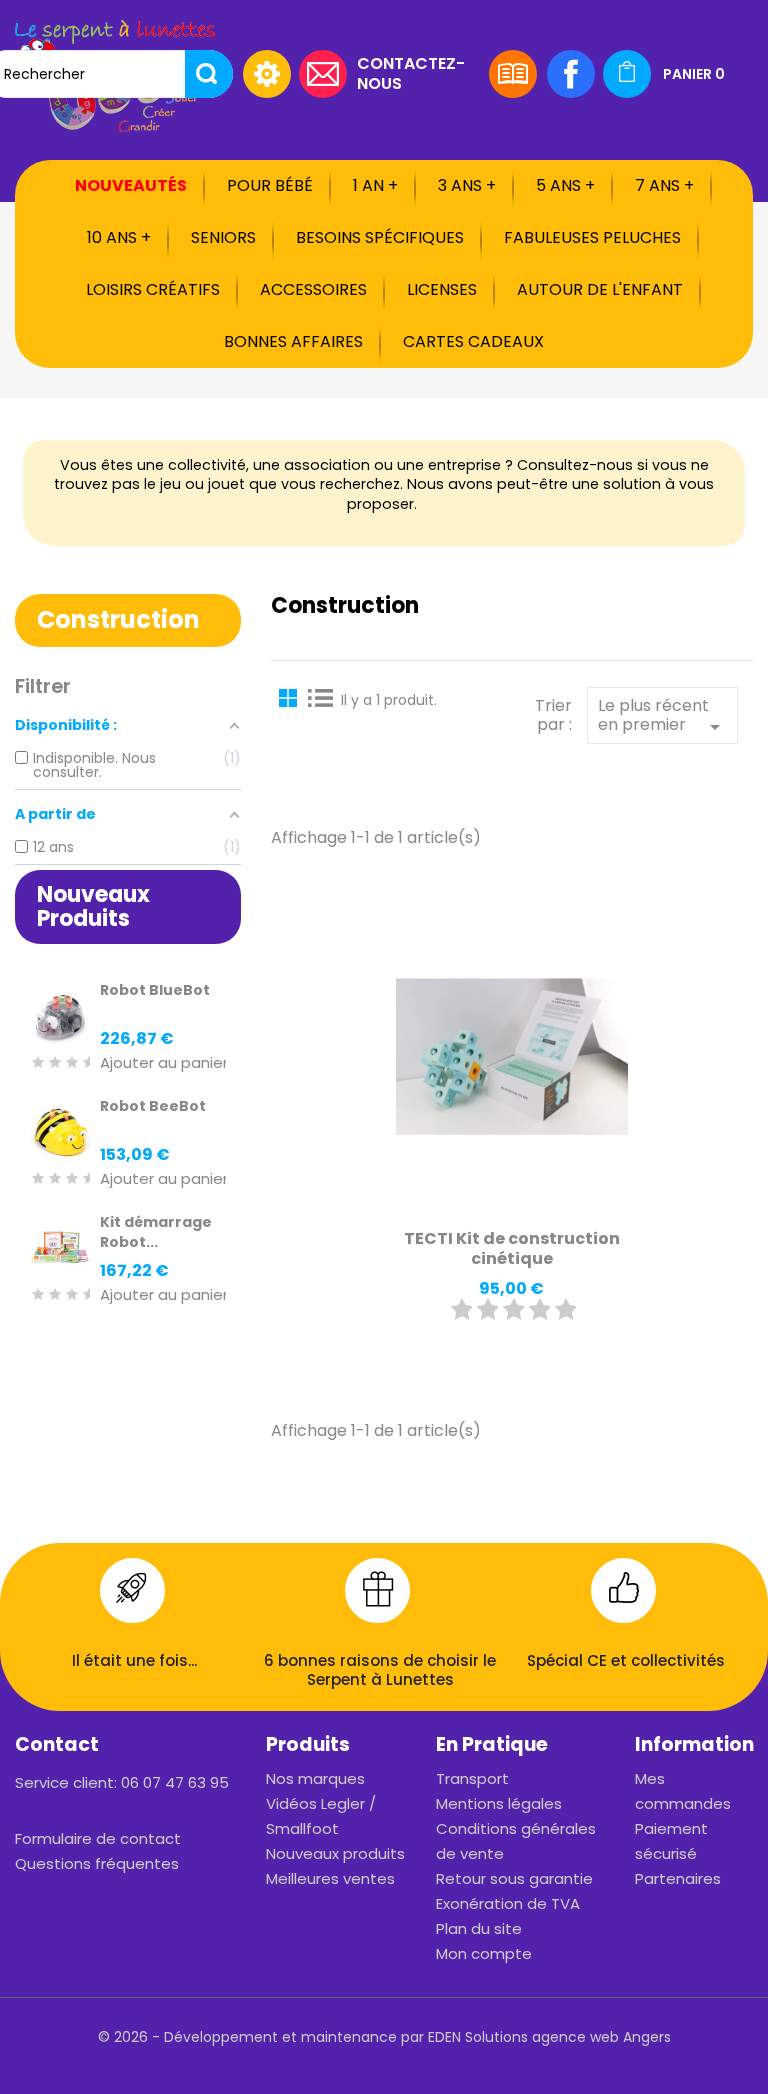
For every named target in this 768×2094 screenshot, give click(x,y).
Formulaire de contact (98, 1838)
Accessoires (313, 289)
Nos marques (315, 1778)
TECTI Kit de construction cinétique (512, 1248)
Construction (118, 619)
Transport (472, 1778)
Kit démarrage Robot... (156, 1232)
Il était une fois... (134, 1660)
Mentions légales (499, 1803)
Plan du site (479, 1928)
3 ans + (467, 185)
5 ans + (565, 185)
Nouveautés (131, 185)
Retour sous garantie (514, 1878)
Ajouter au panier (164, 1063)
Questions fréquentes (97, 1863)
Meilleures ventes (330, 1878)
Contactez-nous (411, 72)
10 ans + (119, 237)
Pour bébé (270, 185)
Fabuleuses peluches (592, 237)
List (321, 697)
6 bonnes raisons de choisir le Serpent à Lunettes (380, 1670)
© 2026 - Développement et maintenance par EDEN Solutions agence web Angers (384, 2037)
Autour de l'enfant (600, 289)
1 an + (375, 185)
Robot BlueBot (155, 990)
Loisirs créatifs (153, 289)
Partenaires (678, 1878)
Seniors (223, 237)
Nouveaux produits (335, 1853)
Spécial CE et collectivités (626, 1660)
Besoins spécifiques (380, 237)
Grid (291, 697)
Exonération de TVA (508, 1903)
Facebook (571, 74)
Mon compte (484, 1953)
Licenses (442, 289)
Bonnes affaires (293, 341)
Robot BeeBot (153, 1106)
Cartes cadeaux (473, 341)
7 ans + (664, 185)
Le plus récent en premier (662, 717)
